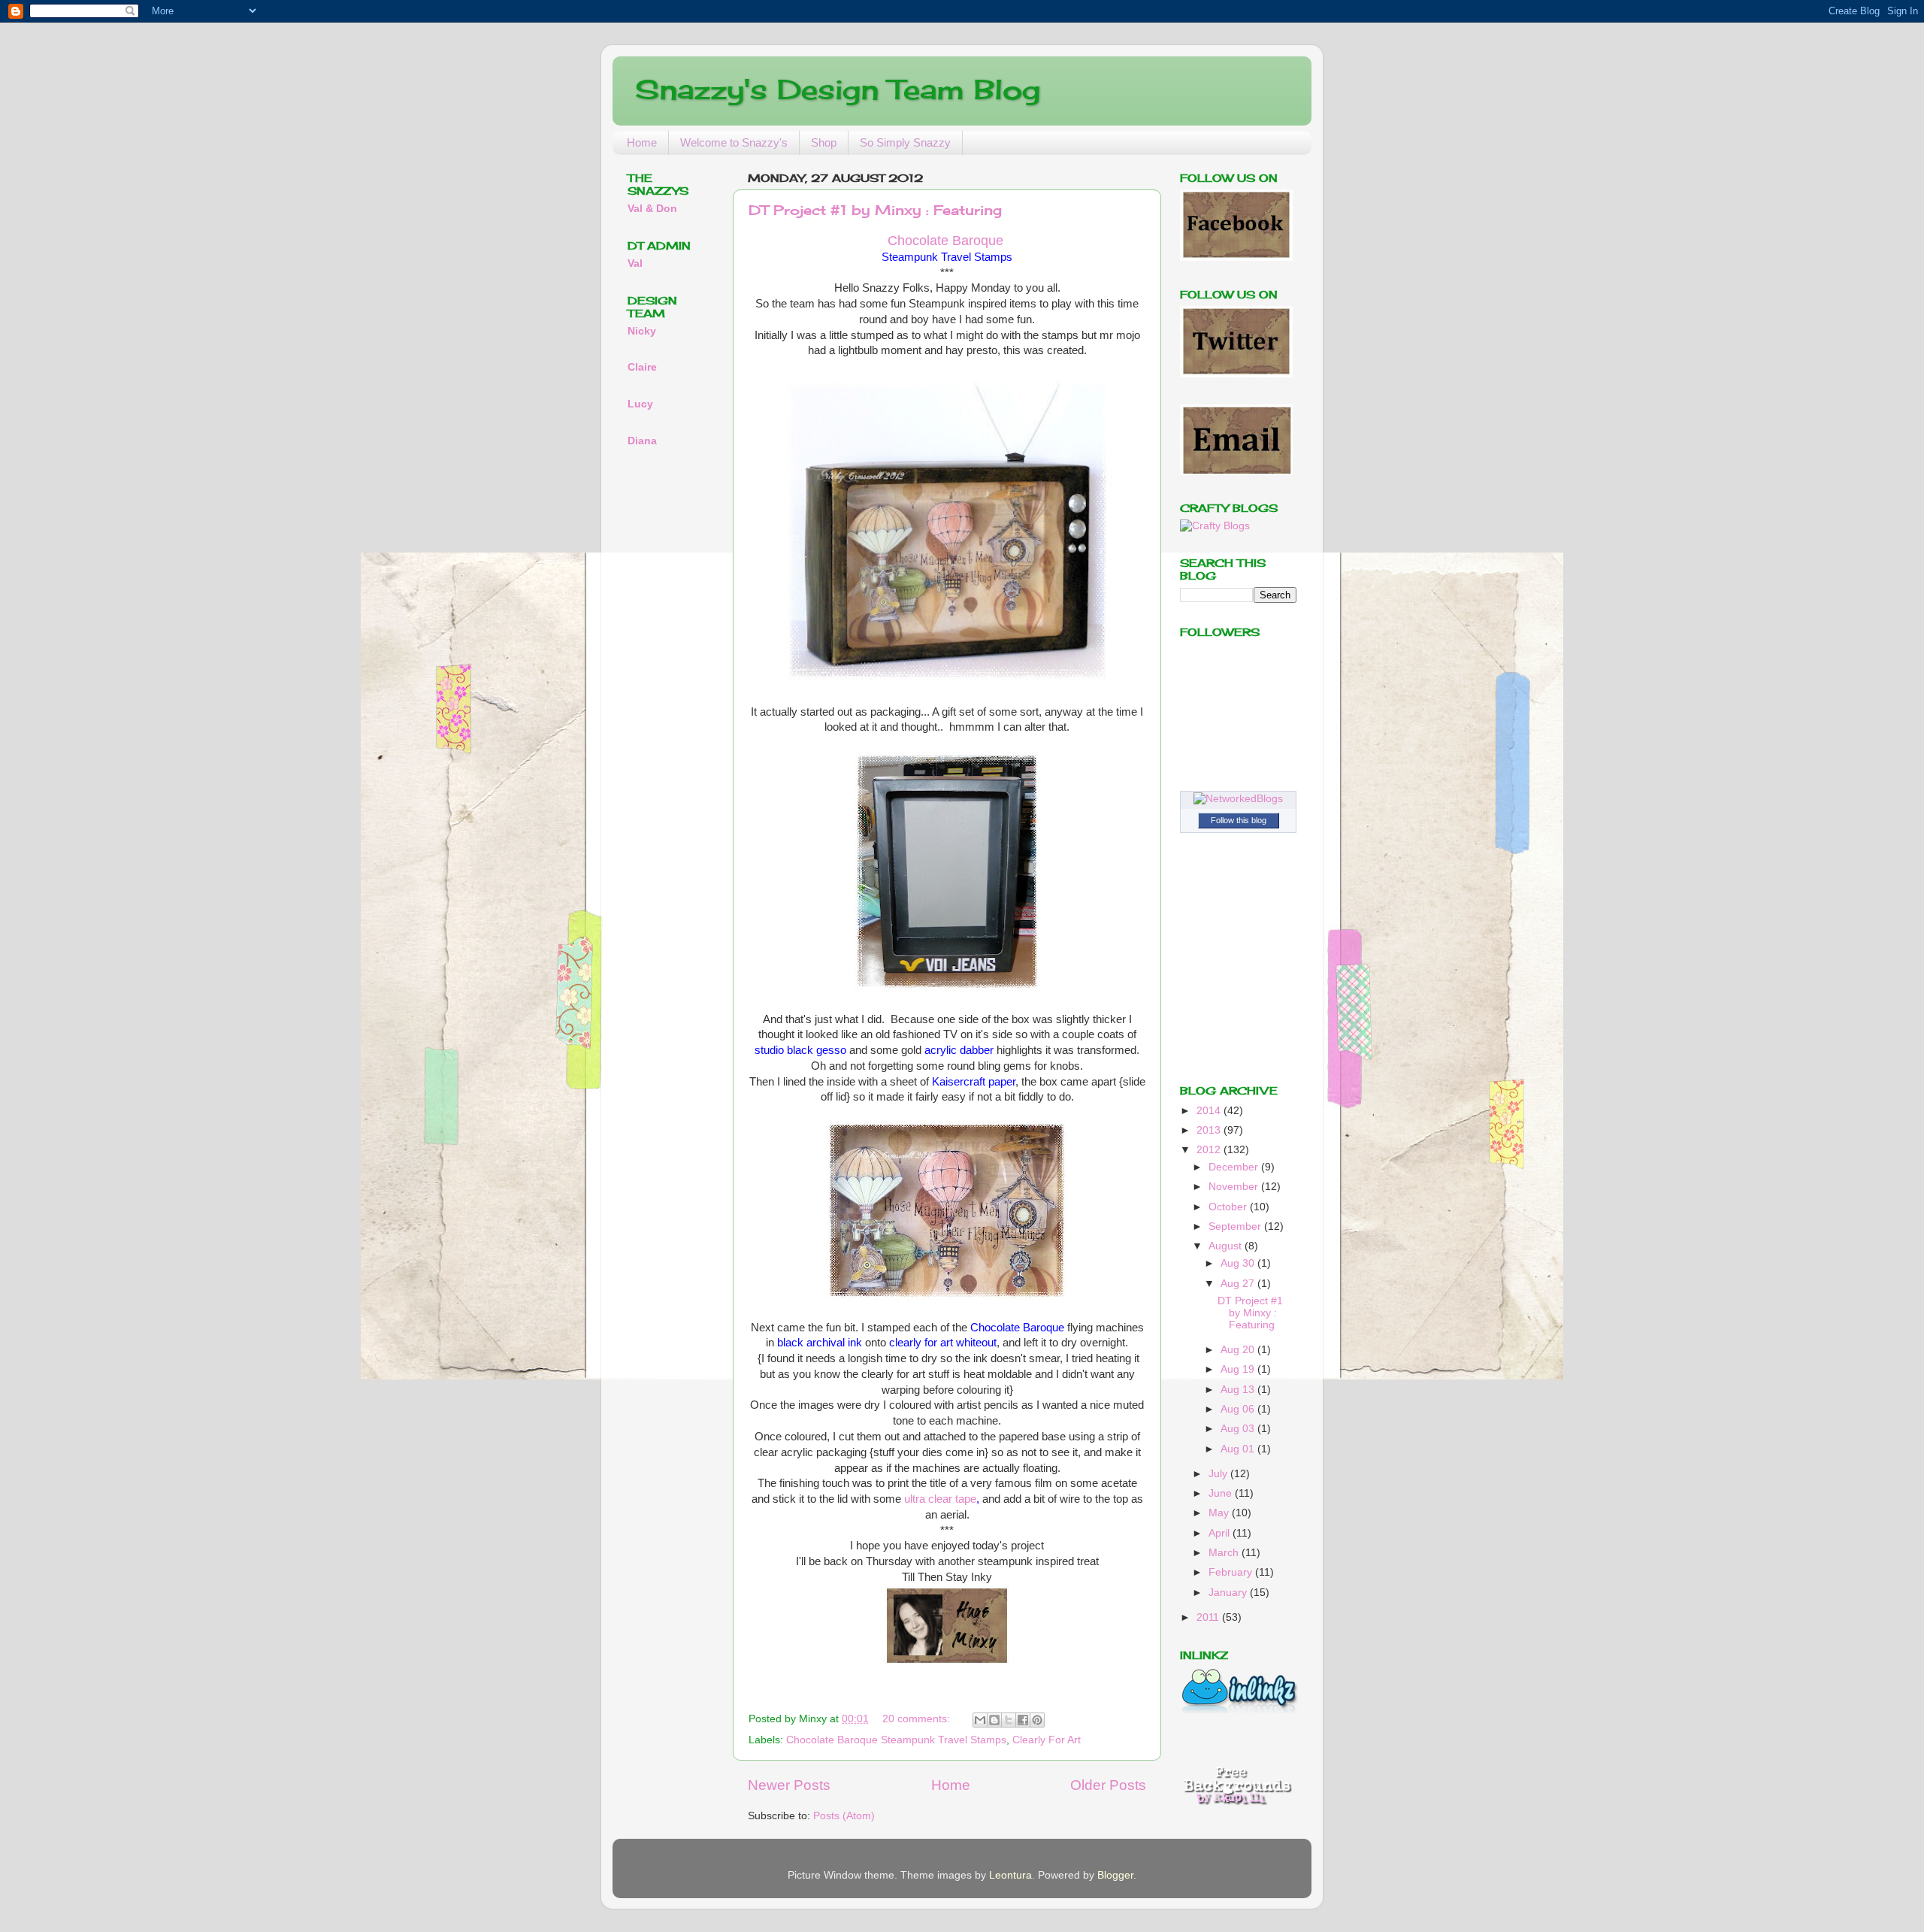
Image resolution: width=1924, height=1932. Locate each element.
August (1227, 1246)
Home (642, 142)
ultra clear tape (940, 1499)
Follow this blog (1239, 820)
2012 (1210, 1150)
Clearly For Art (1047, 1740)
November (1235, 1187)
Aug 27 (1239, 1284)
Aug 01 (1239, 1449)
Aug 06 (1239, 1409)
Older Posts (1108, 1785)
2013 (1210, 1130)
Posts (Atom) (844, 1816)
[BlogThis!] (994, 1720)
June (1222, 1493)
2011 (1209, 1617)
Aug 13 (1239, 1390)
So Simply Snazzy (905, 142)
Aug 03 (1239, 1429)
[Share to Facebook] (1023, 1720)
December (1235, 1167)
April (1221, 1533)
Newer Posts (789, 1785)
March (1225, 1553)
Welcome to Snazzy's (734, 142)
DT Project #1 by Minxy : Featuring (875, 210)
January (1229, 1593)
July (1219, 1474)
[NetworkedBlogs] (1238, 799)
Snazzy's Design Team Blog (838, 89)
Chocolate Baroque (945, 241)
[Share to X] (1009, 1720)
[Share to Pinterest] (1037, 1720)
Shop (824, 142)
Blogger (1115, 1875)
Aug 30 (1239, 1263)
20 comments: (918, 1719)
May (1220, 1513)
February (1232, 1572)
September (1236, 1226)
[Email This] (980, 1720)
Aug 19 (1239, 1369)
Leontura (1010, 1875)
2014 (1210, 1111)
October (1229, 1207)
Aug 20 (1239, 1350)
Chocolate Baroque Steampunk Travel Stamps (896, 1740)
